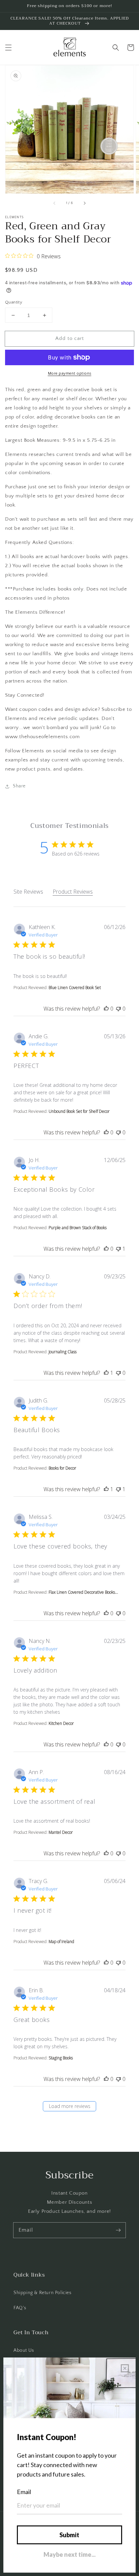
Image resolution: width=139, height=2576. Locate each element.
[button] (8, 48)
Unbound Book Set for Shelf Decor (79, 1111)
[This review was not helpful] (118, 1009)
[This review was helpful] (106, 1009)
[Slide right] (84, 203)
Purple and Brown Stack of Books (78, 1228)
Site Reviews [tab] (28, 892)
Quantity (14, 302)
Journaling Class (63, 1352)
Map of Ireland (61, 1942)
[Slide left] (55, 203)
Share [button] (19, 786)
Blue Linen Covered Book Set (75, 988)
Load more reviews (70, 2106)
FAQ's (20, 2308)
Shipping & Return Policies (43, 2293)
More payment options (70, 373)
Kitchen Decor (61, 1723)
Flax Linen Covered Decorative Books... (83, 1592)
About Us (24, 2350)
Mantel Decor (61, 1832)
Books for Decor (62, 1468)
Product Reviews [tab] (73, 892)
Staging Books (61, 2058)
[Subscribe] (118, 2230)
